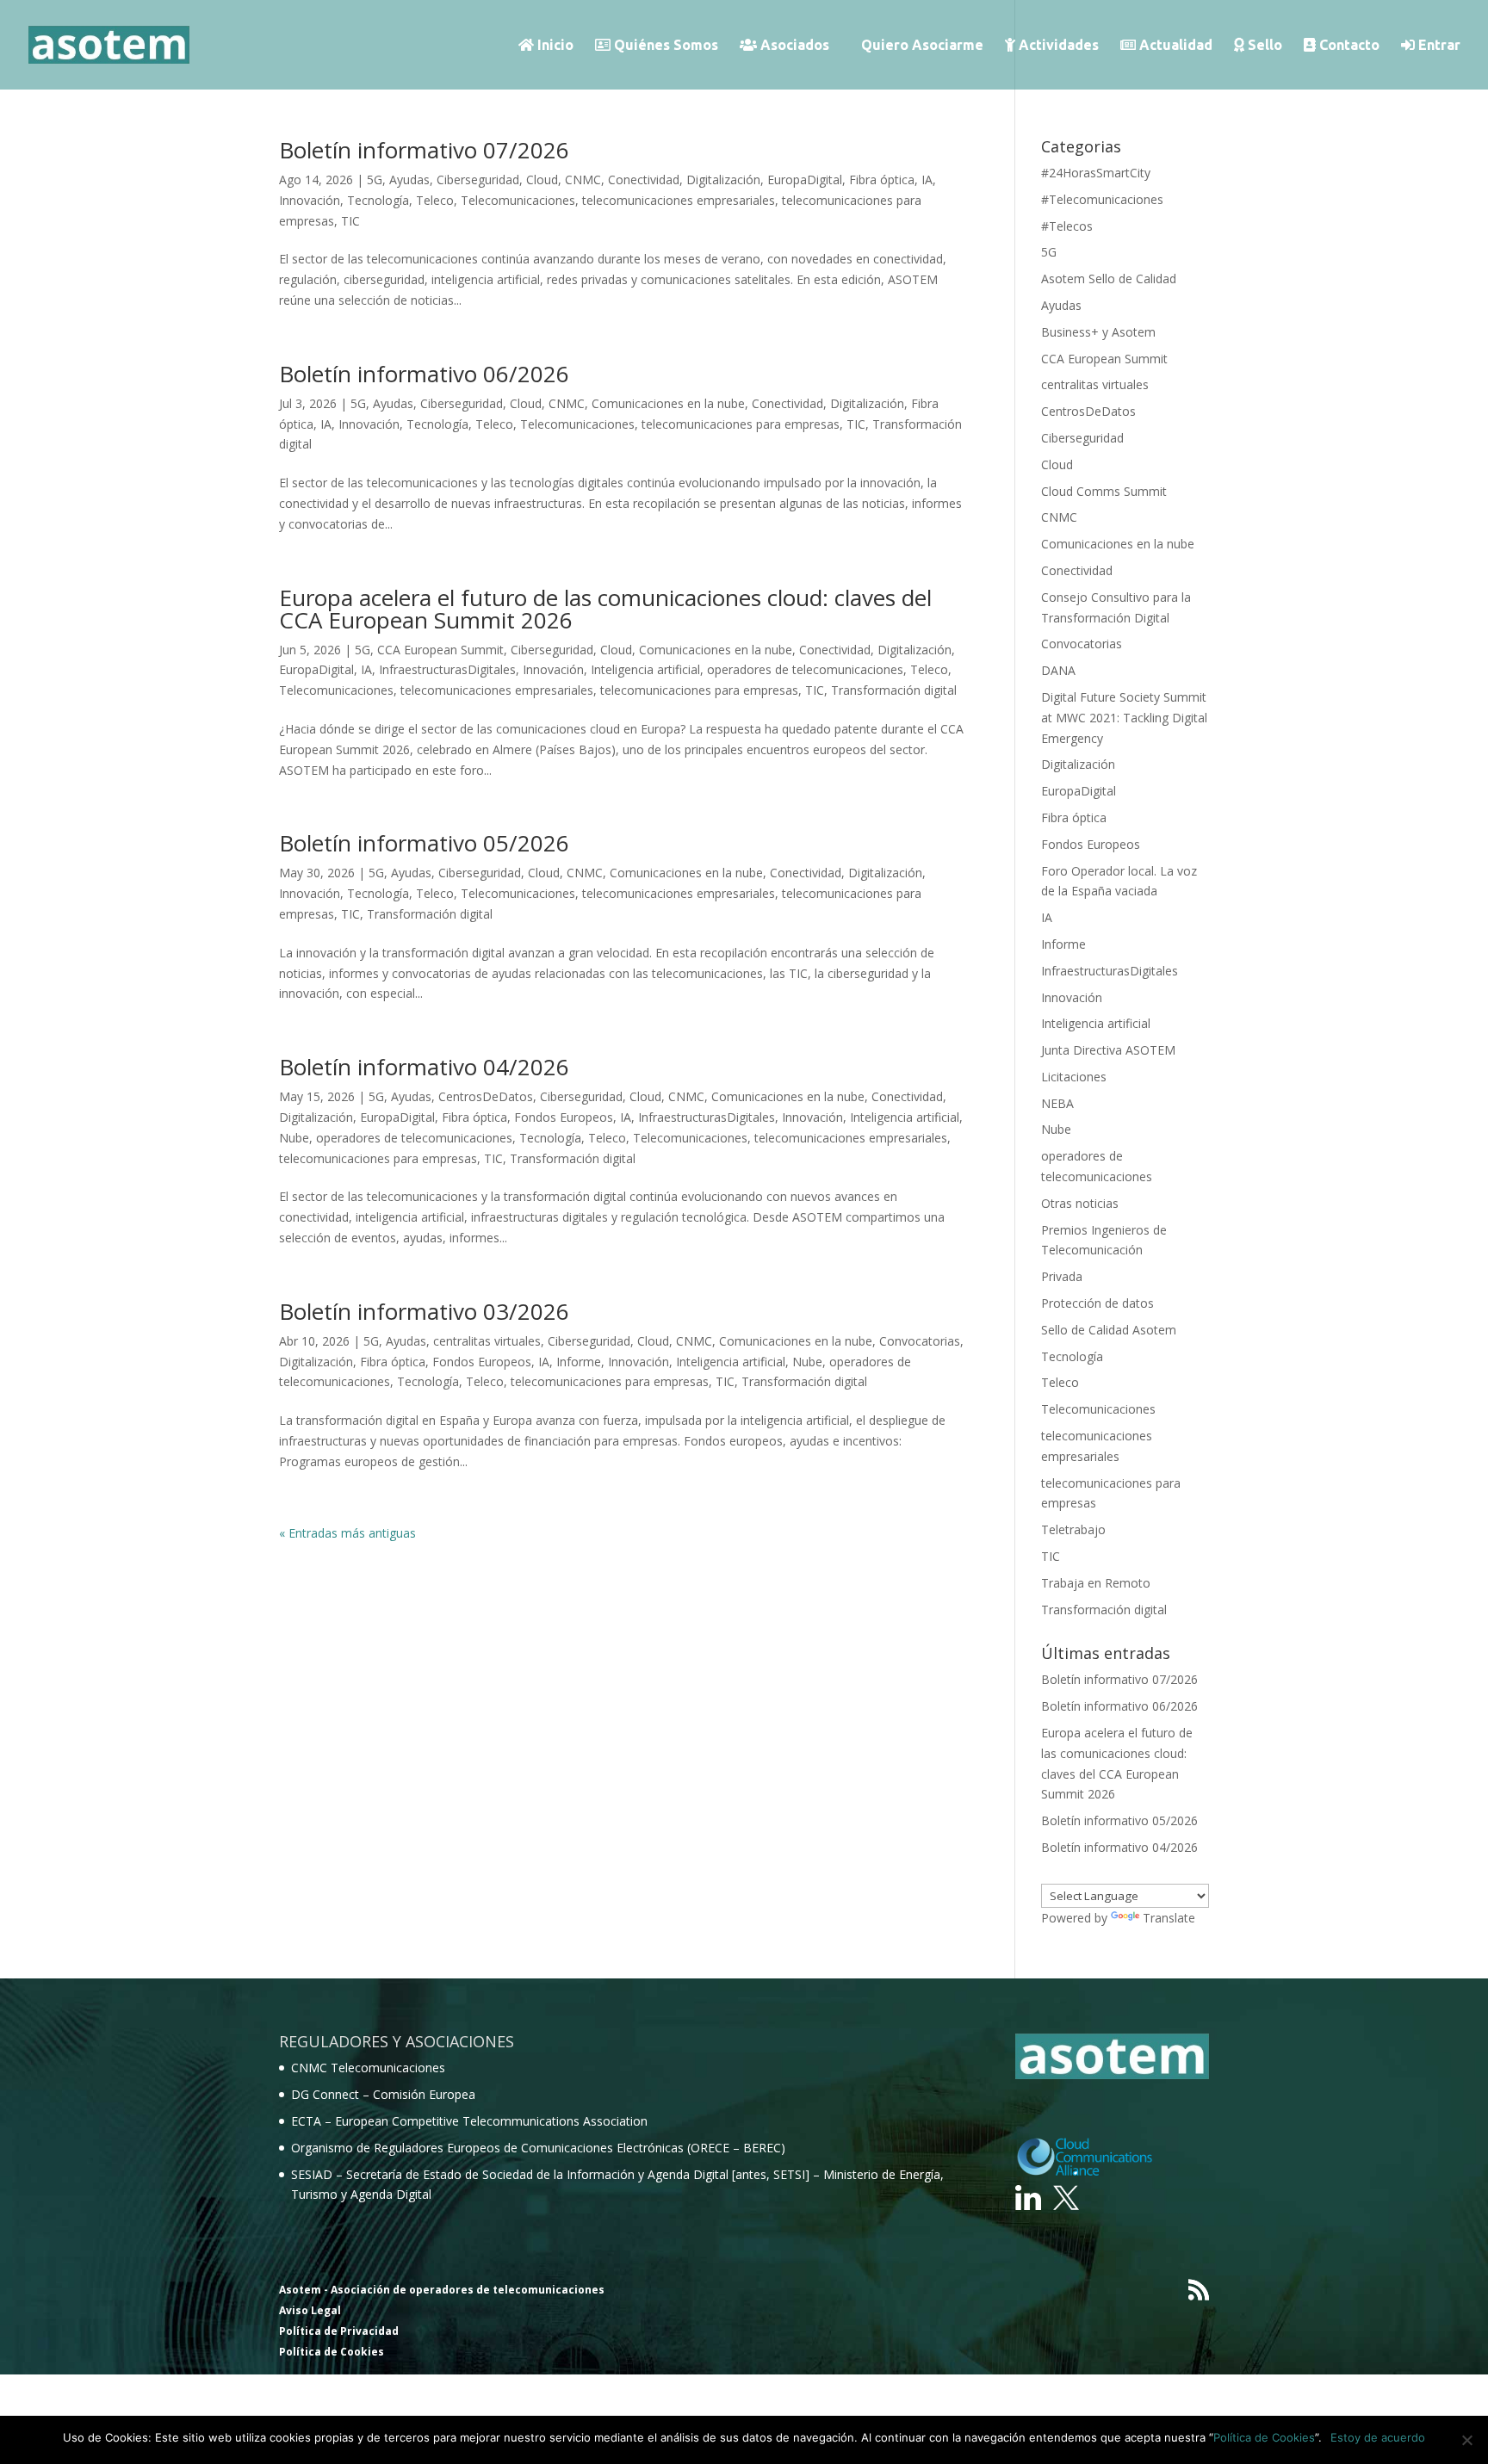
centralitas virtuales (487, 1341)
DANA (1058, 670)
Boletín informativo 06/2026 (424, 374)
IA (927, 180)
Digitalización (723, 180)
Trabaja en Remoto (1096, 1583)
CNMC (583, 180)
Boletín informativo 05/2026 (424, 843)
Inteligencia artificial (645, 669)
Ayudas (409, 180)
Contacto (1348, 45)
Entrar (1438, 45)
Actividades (1057, 45)
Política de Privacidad (339, 2331)
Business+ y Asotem (1098, 332)
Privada (1062, 1276)
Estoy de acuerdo (1378, 2437)
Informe (579, 1362)
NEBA (1057, 1103)
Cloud (542, 180)
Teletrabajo (1073, 1529)
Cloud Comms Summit (1104, 491)
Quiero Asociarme (922, 46)
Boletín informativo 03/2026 (424, 1311)
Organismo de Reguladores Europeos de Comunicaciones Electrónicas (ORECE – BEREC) (538, 2148)
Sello (1263, 45)
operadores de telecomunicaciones (805, 669)
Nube (294, 1138)
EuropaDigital (805, 180)
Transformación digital (894, 690)
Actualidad (1174, 45)
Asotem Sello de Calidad (1109, 279)
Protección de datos (1097, 1303)
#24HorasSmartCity (1096, 173)
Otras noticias (1080, 1203)
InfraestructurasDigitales (447, 669)
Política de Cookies (332, 2352)
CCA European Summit (440, 650)
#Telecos (1067, 226)
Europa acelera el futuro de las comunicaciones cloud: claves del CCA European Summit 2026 (605, 609)
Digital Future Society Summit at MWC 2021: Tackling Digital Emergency (1124, 718)
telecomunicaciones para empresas (741, 424)
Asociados (793, 45)
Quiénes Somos (664, 45)
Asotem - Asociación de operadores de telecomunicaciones (442, 2290)
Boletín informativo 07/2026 (424, 150)
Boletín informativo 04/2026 (424, 1067)
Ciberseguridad (478, 180)
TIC (350, 221)
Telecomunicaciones (518, 200)
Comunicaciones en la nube (668, 403)
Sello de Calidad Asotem (1109, 1330)
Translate (1169, 1918)
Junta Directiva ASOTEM (1108, 1050)
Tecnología (378, 200)
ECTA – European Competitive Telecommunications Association (469, 2121)
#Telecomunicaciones (1102, 199)
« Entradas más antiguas (347, 1533)
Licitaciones (1074, 1077)
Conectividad (644, 180)
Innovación (310, 200)
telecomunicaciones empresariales (679, 200)
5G (375, 180)
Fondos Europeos (564, 1117)
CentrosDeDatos (486, 1096)
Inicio (554, 45)
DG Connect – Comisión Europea (383, 2094)
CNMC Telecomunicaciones (368, 2068)
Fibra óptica (882, 180)
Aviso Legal (310, 2310)
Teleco (435, 200)
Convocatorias (920, 1341)
